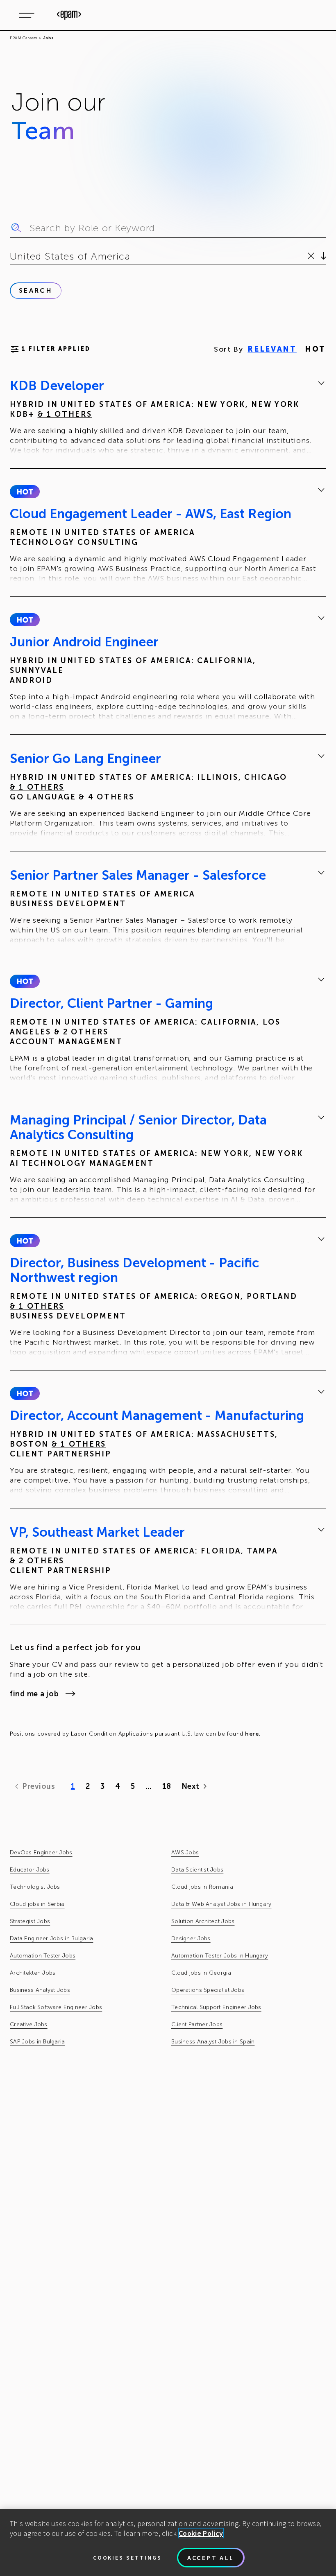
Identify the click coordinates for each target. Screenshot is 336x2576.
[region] (168, 2542)
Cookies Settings (127, 2558)
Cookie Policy (201, 2533)
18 (167, 1786)
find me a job (34, 1694)
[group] (168, 418)
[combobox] (11, 256)
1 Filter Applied (56, 349)
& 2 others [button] (81, 1032)
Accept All (211, 2558)
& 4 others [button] (106, 797)
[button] (25, 492)
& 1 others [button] (65, 414)
